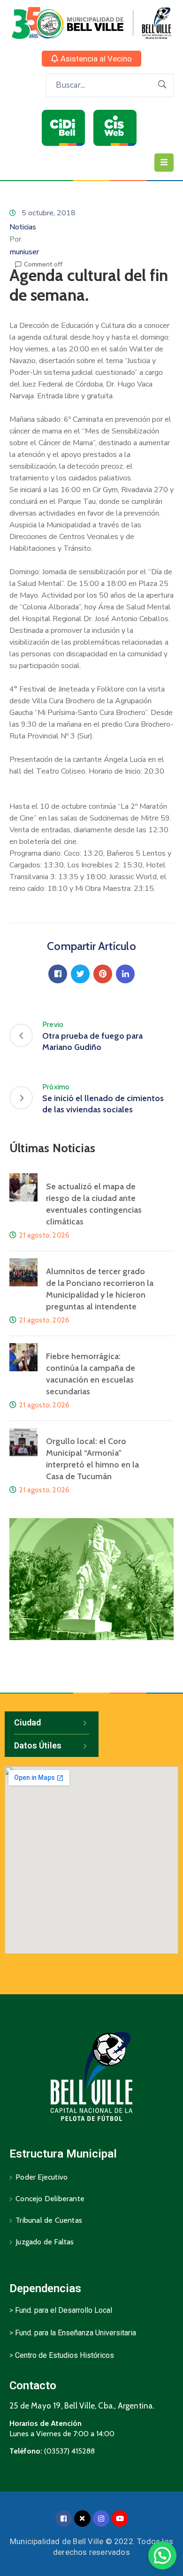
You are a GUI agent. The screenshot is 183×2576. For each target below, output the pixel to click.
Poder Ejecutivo (42, 2177)
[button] (91, 59)
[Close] (82, 2519)
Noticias (23, 227)
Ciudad (27, 1722)
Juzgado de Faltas (45, 2242)
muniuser (24, 252)
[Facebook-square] (64, 2519)
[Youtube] (120, 2519)
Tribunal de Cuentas (49, 2220)
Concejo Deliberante (50, 2199)
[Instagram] (101, 2519)
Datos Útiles (38, 1745)
